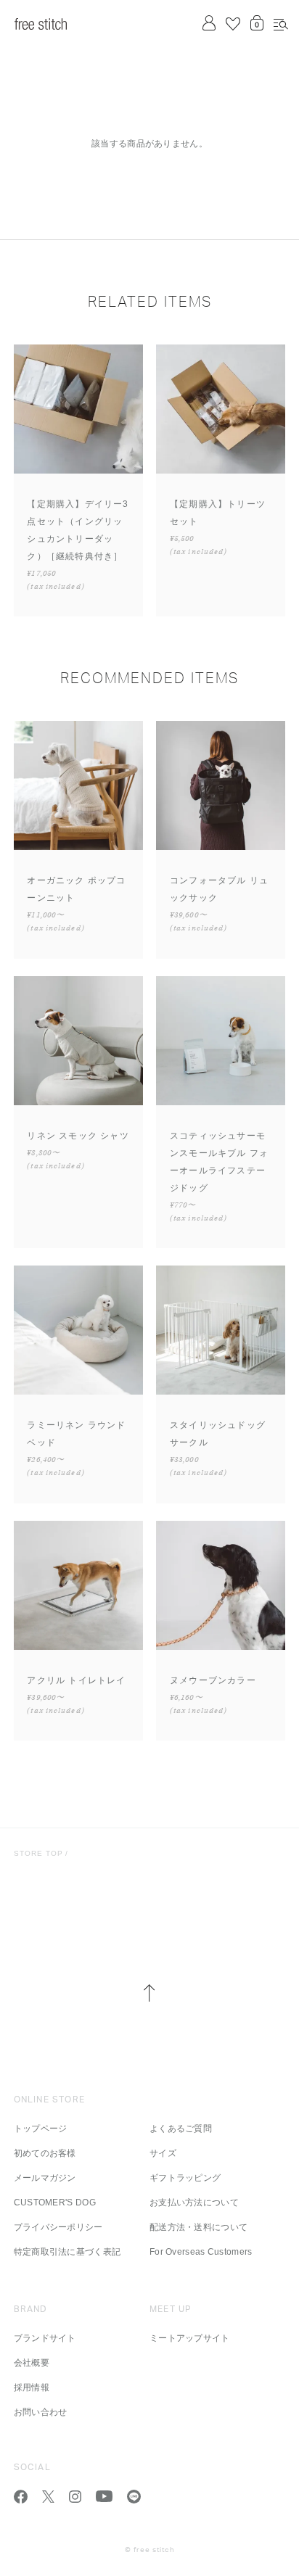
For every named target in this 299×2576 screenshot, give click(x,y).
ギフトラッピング (185, 2178)
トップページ (41, 2129)
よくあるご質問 (181, 2129)
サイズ (163, 2153)
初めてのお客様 (45, 2153)
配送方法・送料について (198, 2227)
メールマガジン (45, 2178)
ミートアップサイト (190, 2338)
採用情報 (32, 2387)
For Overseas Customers (201, 2252)
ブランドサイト (45, 2338)
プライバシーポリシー (58, 2227)
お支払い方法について (194, 2203)
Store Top (38, 1853)
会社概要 (32, 2363)
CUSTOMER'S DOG (55, 2203)
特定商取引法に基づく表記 (67, 2252)
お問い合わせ (41, 2412)
